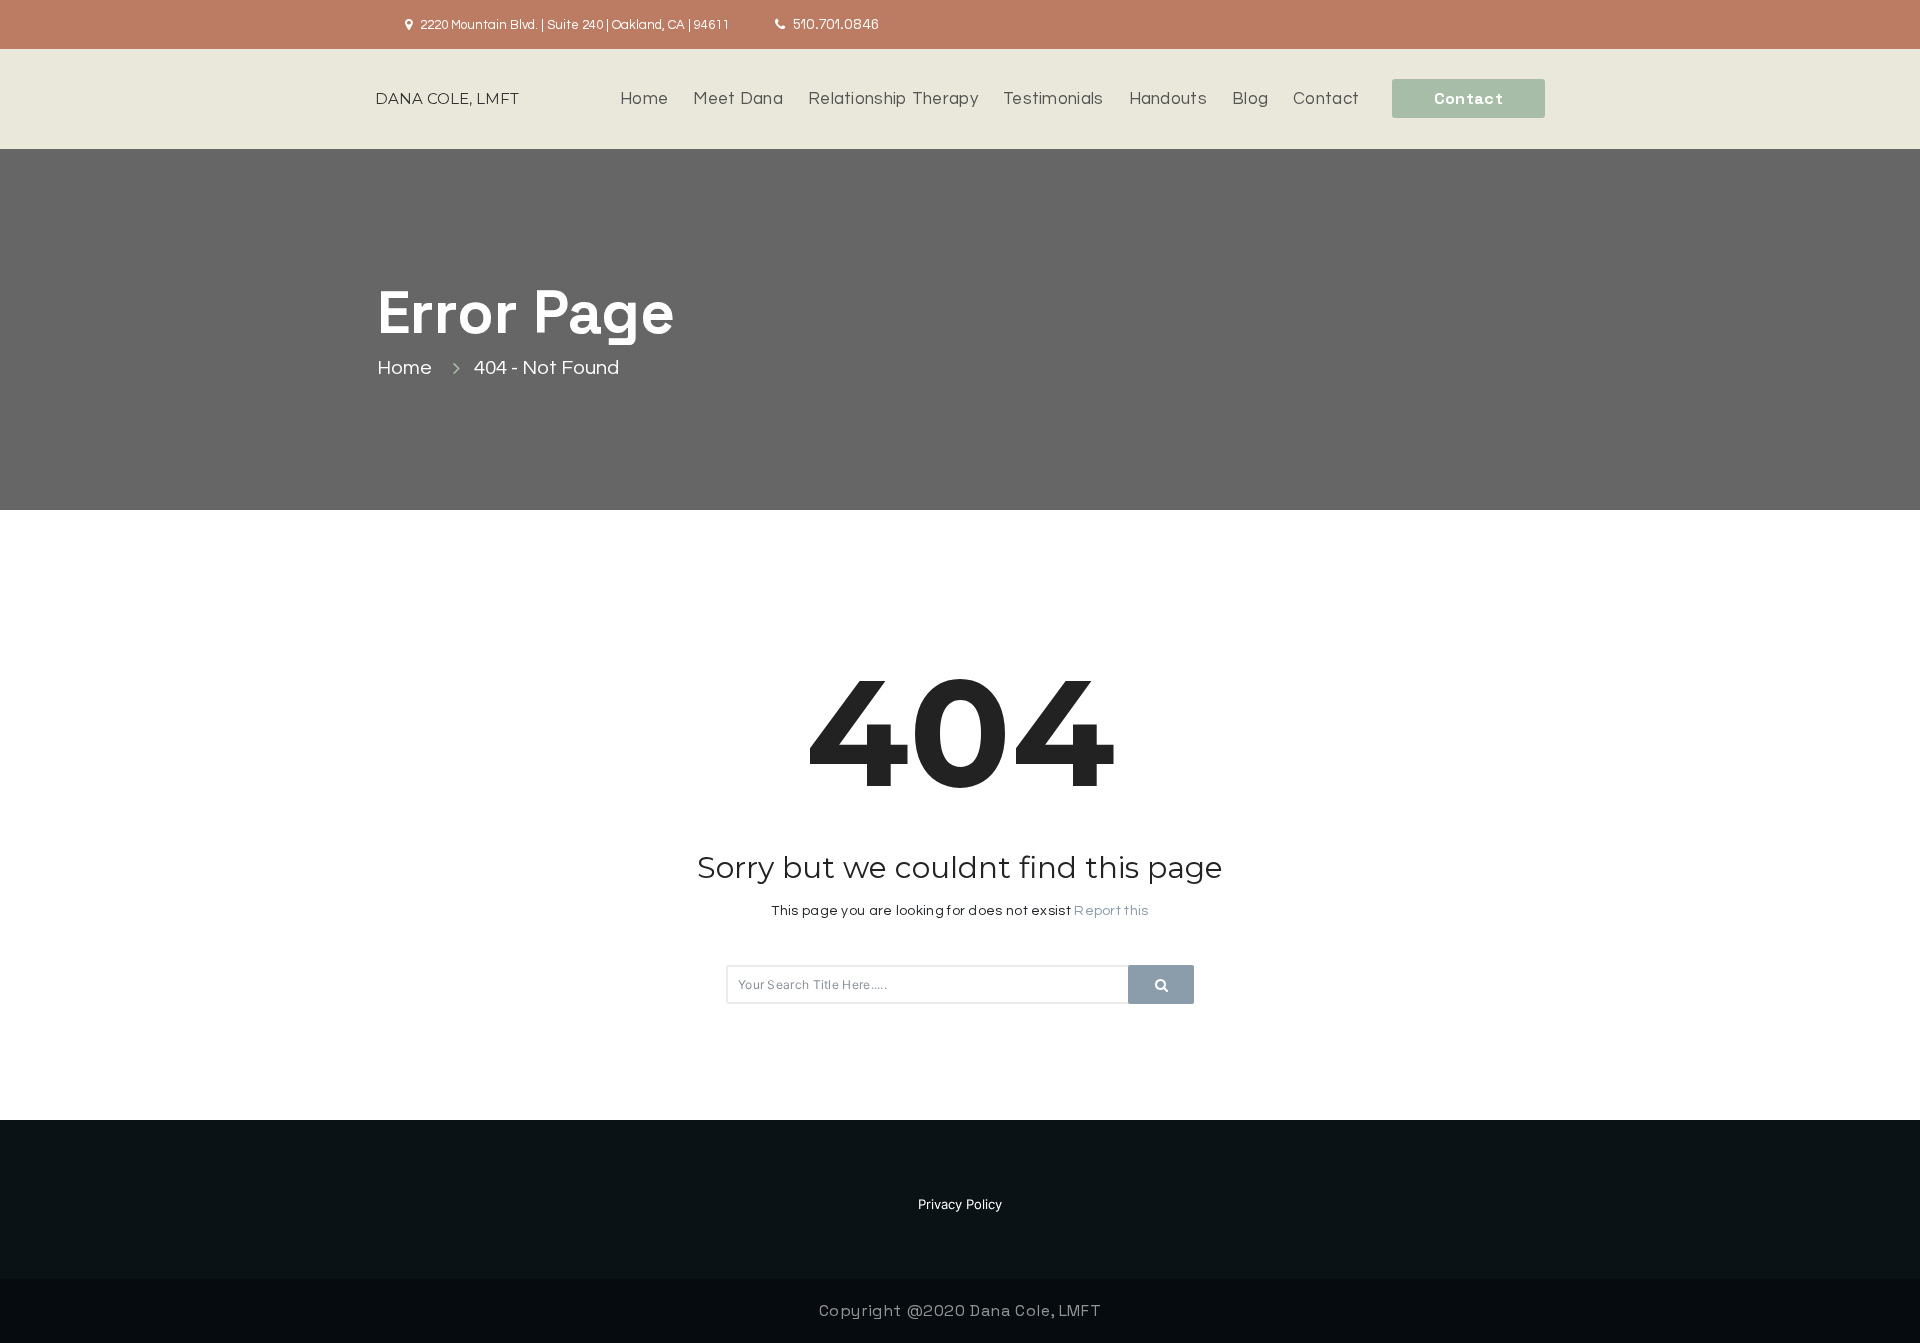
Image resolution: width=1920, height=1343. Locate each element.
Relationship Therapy (893, 99)
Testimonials (1053, 99)
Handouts (1168, 99)
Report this (1111, 911)
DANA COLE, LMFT (447, 98)
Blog (1250, 99)
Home (644, 99)
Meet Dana (738, 99)
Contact (1326, 99)
